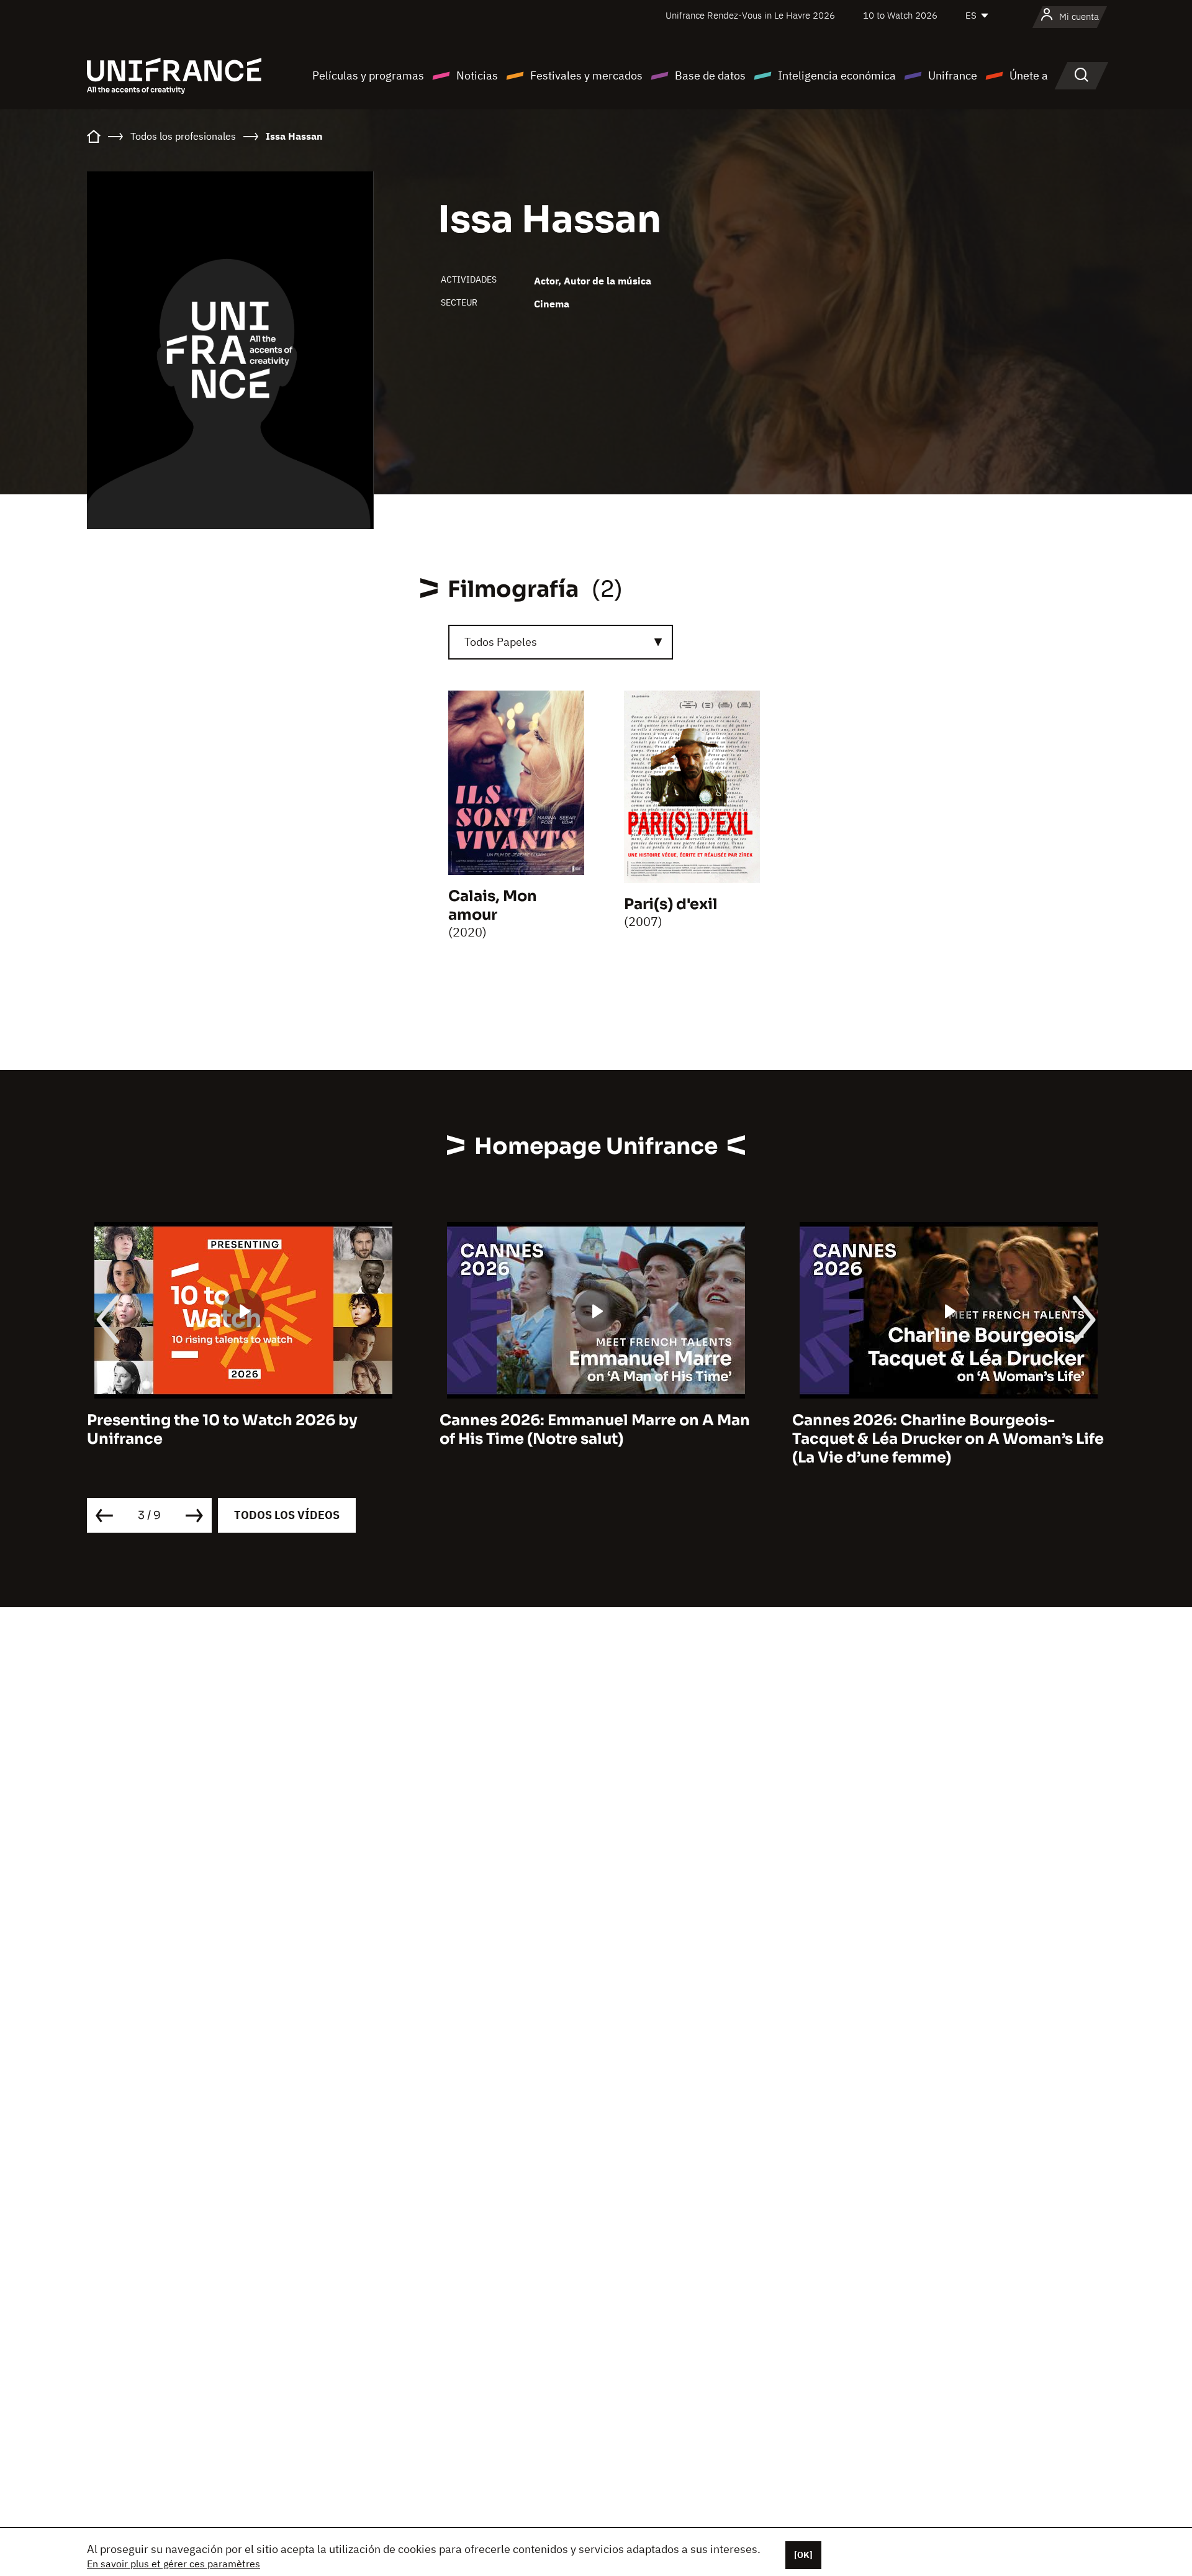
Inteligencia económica (837, 75)
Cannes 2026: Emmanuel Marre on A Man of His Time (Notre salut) (242, 1430)
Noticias (477, 75)
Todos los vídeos (287, 1515)
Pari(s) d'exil (671, 904)
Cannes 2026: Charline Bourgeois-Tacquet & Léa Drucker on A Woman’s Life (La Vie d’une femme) (595, 1439)
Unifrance (953, 75)
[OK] (803, 2555)
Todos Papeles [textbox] (501, 642)
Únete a (1029, 75)
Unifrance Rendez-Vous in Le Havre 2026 (750, 15)
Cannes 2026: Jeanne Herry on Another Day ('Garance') (942, 1430)
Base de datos (710, 75)
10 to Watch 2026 (900, 15)
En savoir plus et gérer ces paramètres (174, 2564)
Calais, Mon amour (493, 905)
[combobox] (561, 642)
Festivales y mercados (586, 75)
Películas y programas (368, 75)
